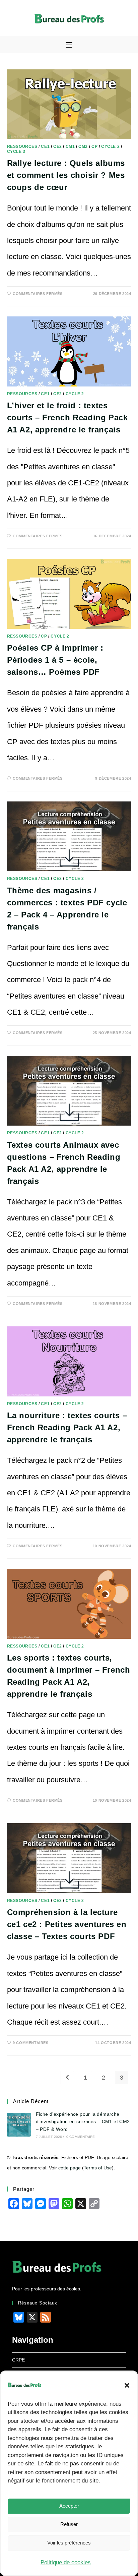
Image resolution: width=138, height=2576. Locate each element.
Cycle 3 (16, 152)
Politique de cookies (66, 2562)
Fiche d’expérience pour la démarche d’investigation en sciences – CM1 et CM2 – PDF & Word (83, 2122)
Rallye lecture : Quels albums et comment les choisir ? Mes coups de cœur (66, 175)
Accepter (69, 2506)
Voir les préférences (69, 2543)
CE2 (58, 146)
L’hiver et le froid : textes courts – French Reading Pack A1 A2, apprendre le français (67, 417)
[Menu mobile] (69, 45)
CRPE (18, 2360)
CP (94, 146)
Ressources (22, 146)
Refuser (69, 2524)
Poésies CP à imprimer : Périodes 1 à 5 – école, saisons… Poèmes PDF (55, 660)
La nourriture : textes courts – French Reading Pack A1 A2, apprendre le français (67, 1427)
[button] (127, 2385)
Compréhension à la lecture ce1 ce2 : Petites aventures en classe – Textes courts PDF (67, 1924)
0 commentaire (81, 2137)
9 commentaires (30, 2043)
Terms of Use (98, 2168)
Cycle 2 (110, 146)
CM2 (83, 146)
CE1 (45, 146)
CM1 (70, 146)
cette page (70, 2168)
